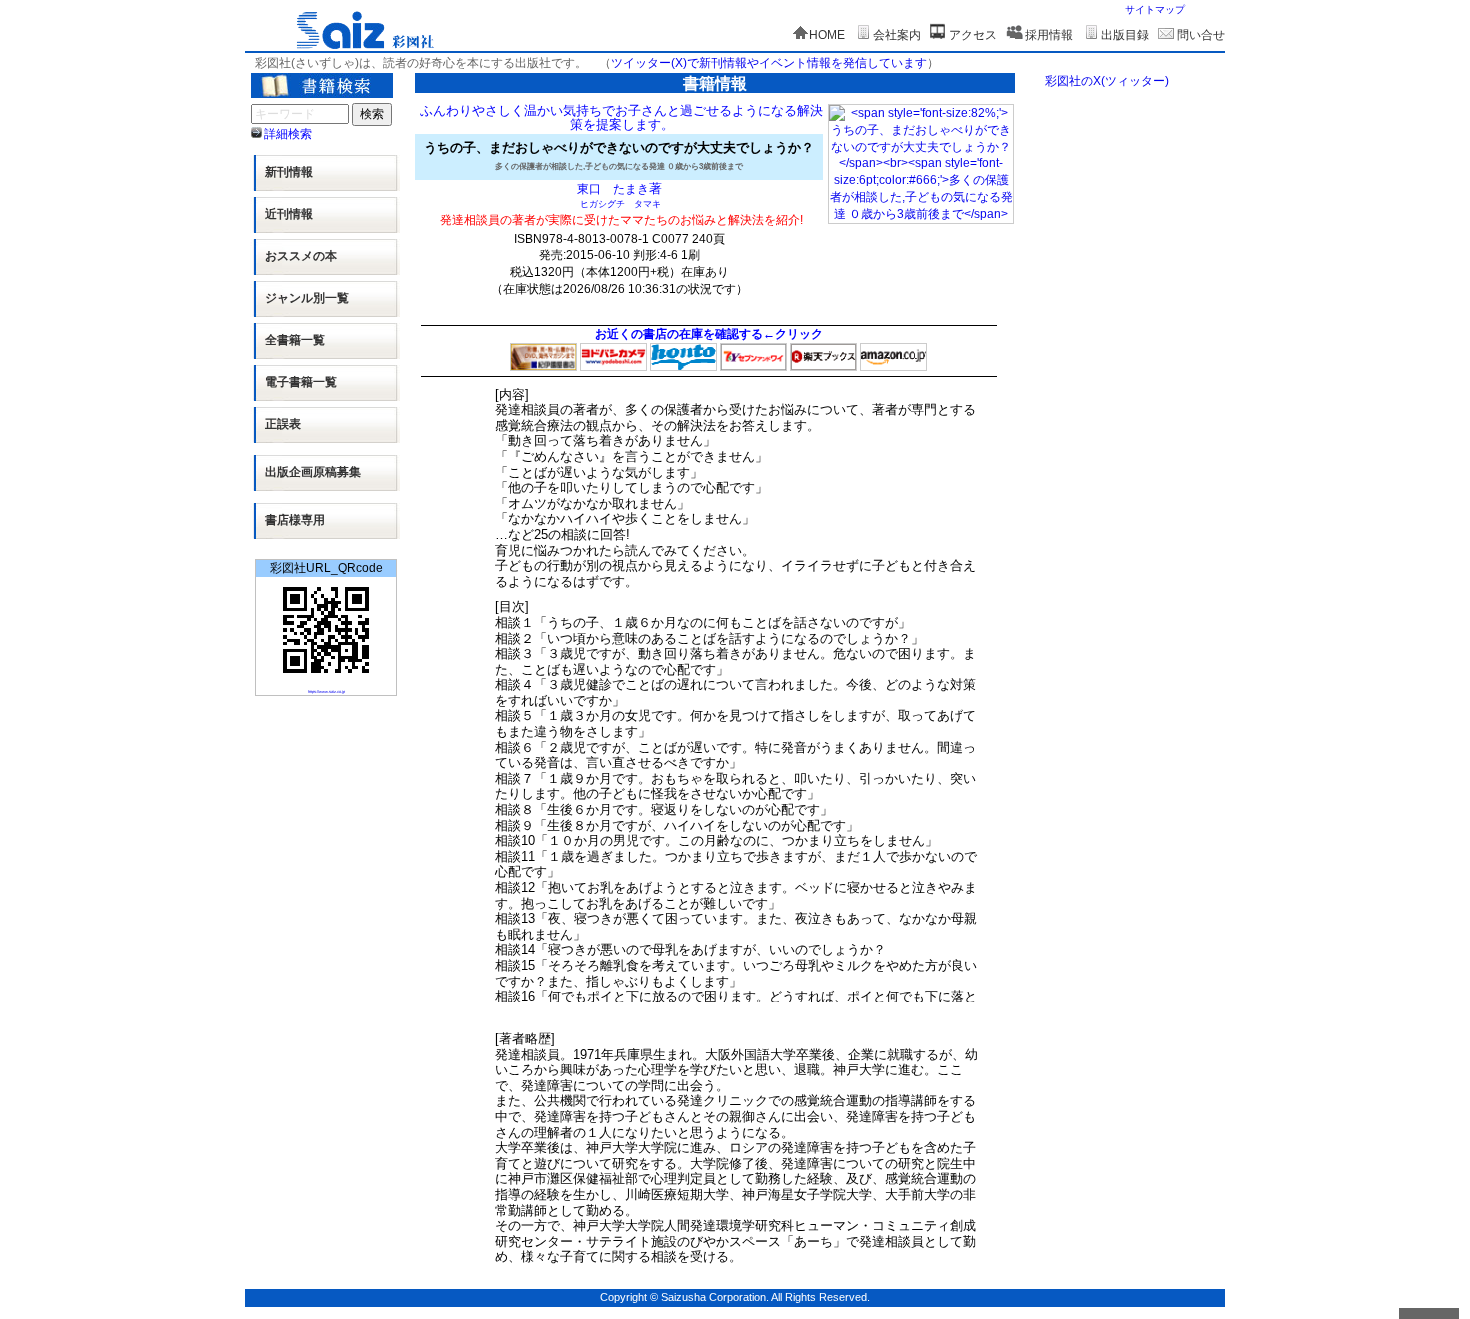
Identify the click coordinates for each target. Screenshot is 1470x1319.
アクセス (973, 35)
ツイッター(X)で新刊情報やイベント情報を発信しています (769, 63)
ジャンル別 (307, 298)
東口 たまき (613, 188)
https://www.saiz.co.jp (326, 691)
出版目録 (1125, 35)
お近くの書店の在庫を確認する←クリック (709, 334)
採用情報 (1049, 35)
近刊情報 (289, 214)
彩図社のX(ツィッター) (1107, 81)
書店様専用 (295, 520)
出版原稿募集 (313, 472)
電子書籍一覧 (301, 382)
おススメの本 (301, 256)
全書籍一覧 (295, 340)
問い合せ (1201, 35)
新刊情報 (289, 172)
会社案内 (897, 35)
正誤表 (283, 424)
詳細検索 (288, 134)
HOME (827, 35)
